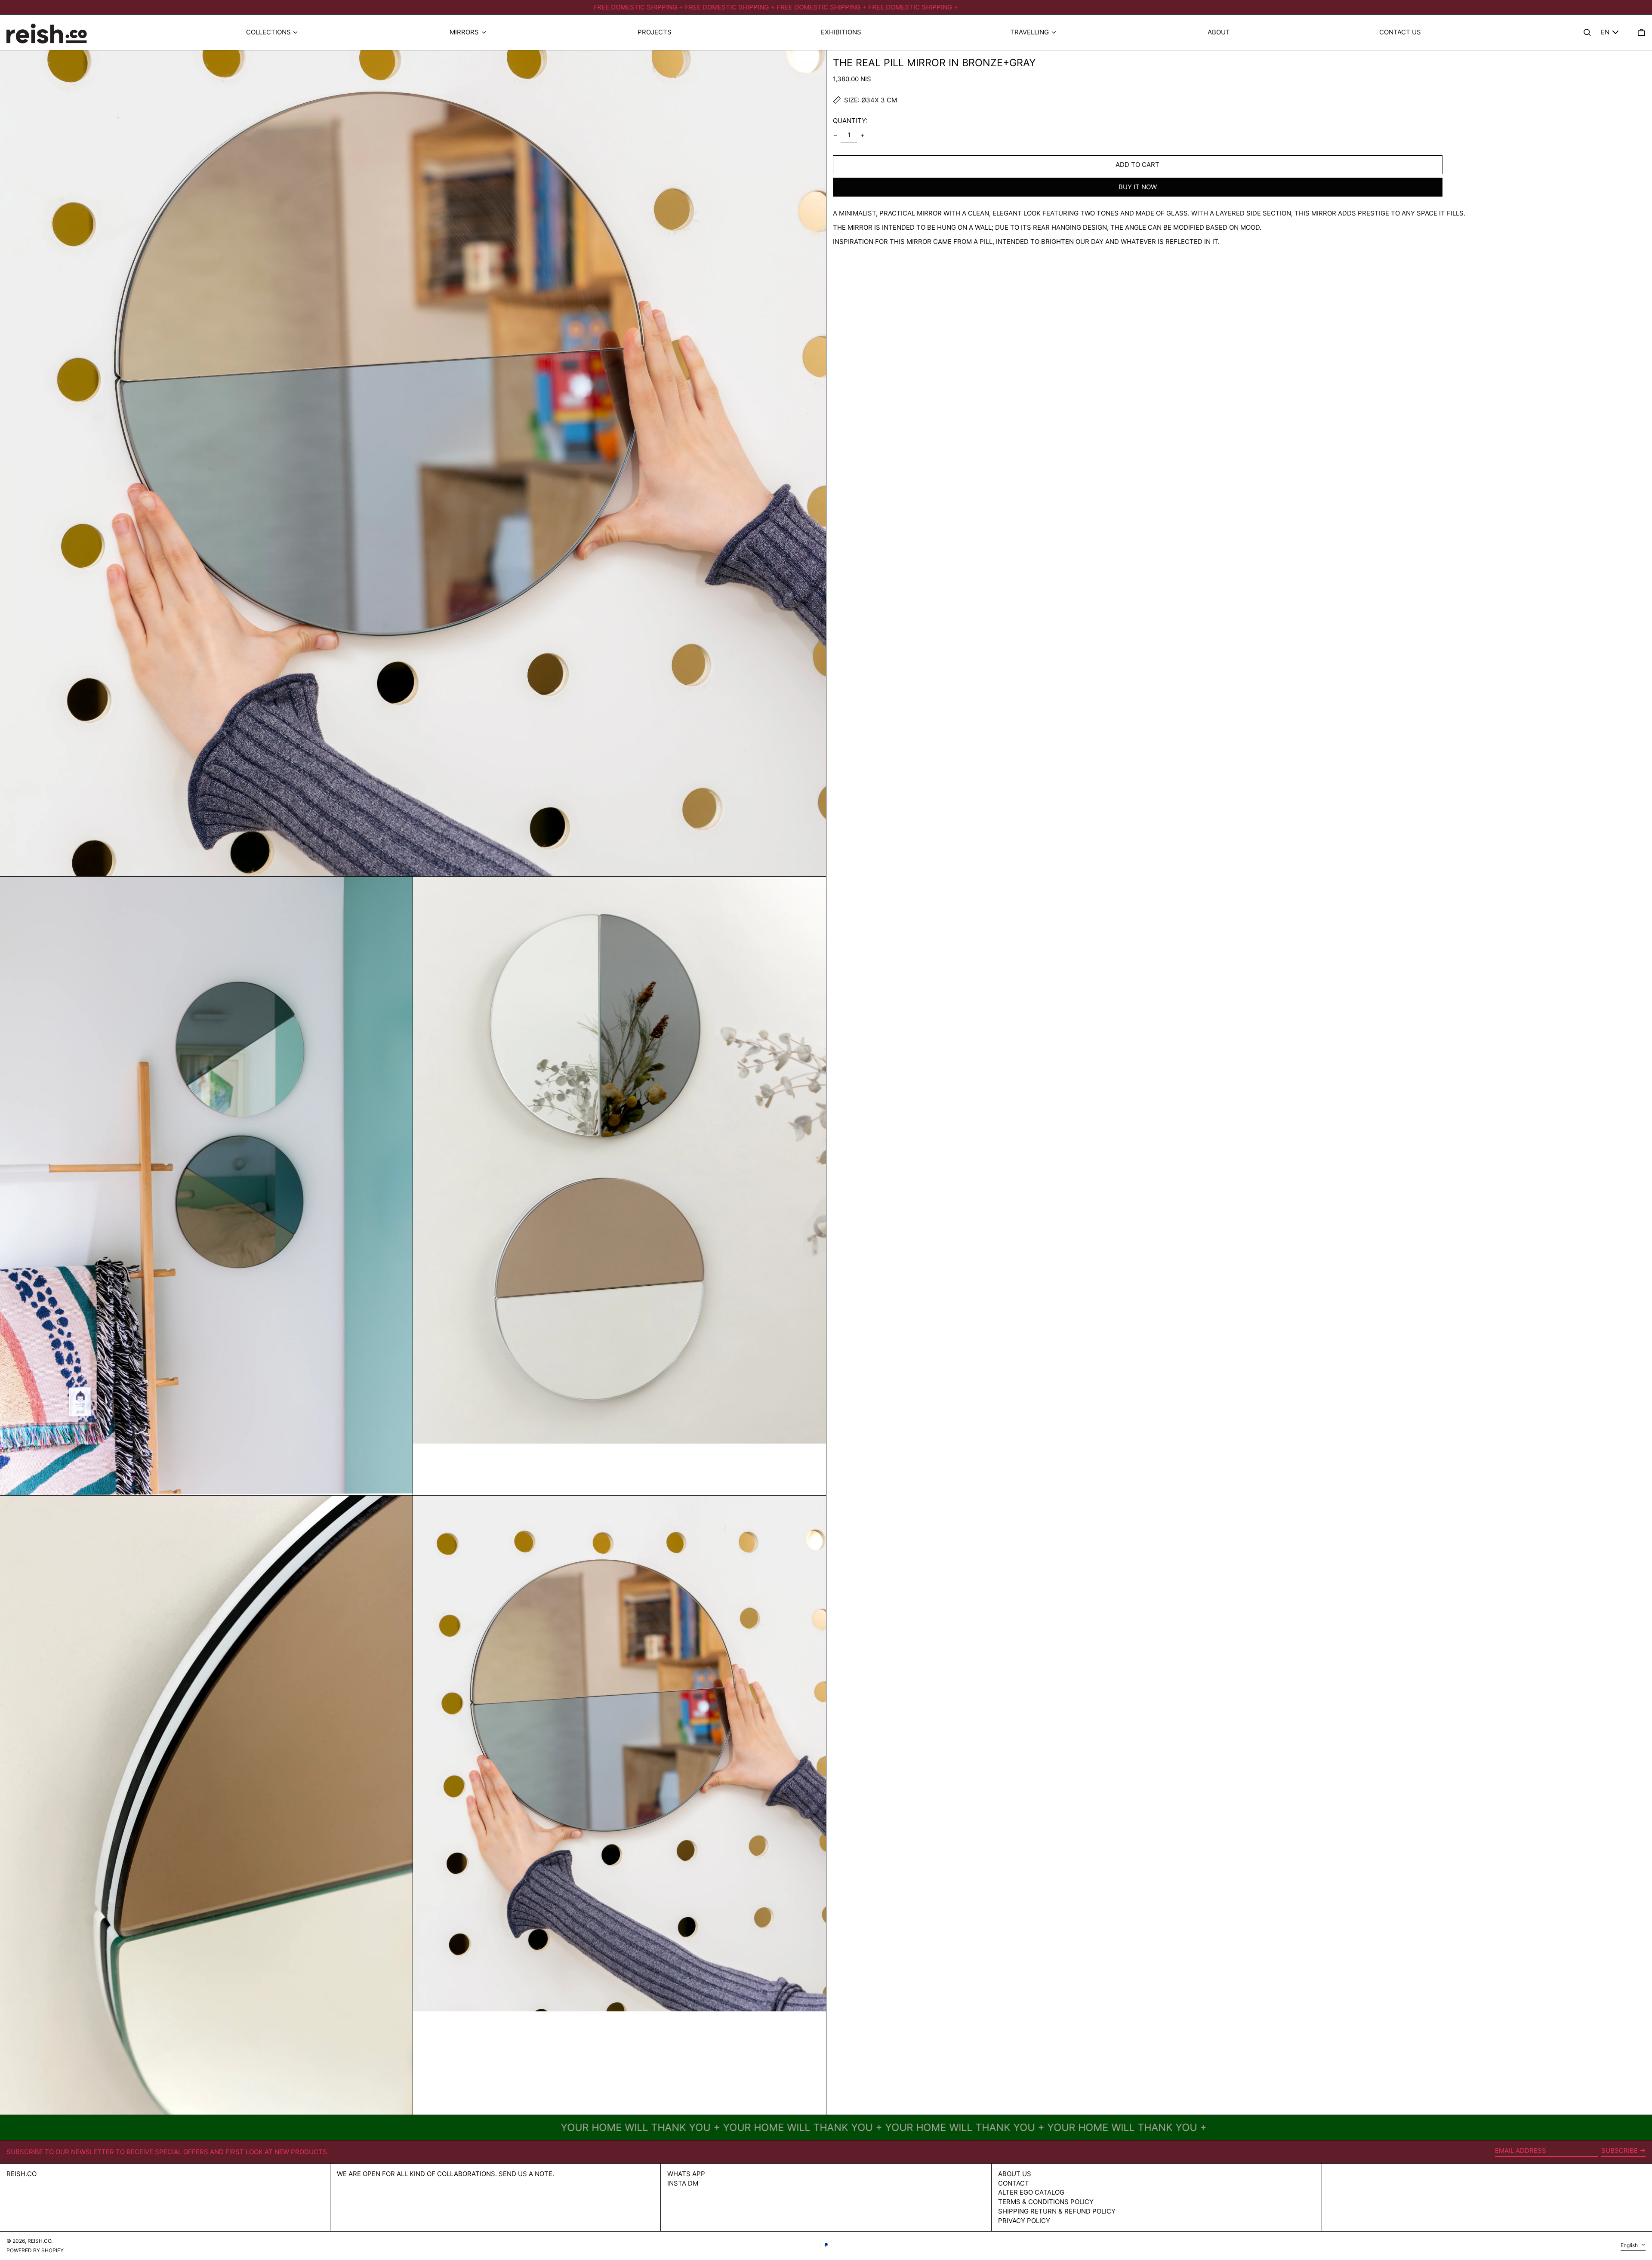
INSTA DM (683, 2183)
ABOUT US (1015, 2174)
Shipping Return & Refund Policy (1057, 2211)
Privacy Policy (1024, 2221)
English (1630, 2245)
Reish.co (22, 2174)
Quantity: (850, 121)
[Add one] (863, 135)
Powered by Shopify (35, 2250)
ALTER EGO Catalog (1031, 2192)
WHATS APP (686, 2174)
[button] (1641, 32)
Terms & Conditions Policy (1046, 2202)
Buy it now (1138, 187)
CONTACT (1014, 2183)
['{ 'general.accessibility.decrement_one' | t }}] (835, 135)
